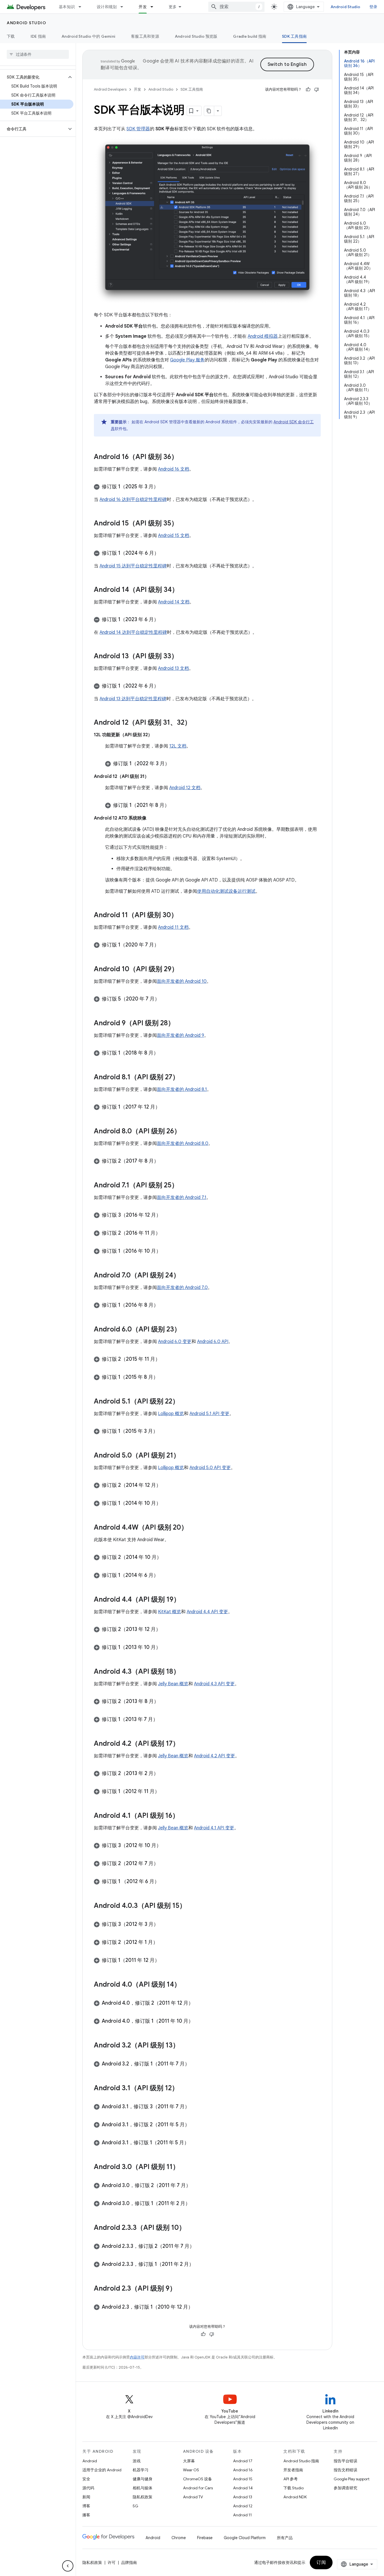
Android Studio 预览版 (196, 36)
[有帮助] (308, 89)
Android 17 (243, 2461)
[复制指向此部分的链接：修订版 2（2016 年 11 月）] (166, 1234)
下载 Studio (293, 2488)
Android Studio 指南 (301, 2461)
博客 (86, 2506)
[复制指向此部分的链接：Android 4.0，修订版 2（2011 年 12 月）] (199, 2004)
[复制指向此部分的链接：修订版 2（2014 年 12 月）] (167, 1486)
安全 (86, 2479)
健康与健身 (143, 2479)
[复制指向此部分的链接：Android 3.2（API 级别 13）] (185, 2046)
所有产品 (285, 2538)
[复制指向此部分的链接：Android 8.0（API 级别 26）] (186, 1132)
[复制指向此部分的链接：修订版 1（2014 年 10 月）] (167, 1504)
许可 (112, 2562)
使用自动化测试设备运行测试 (226, 891)
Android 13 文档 (173, 668)
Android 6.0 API (213, 1342)
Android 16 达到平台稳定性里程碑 (133, 500)
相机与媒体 (143, 2488)
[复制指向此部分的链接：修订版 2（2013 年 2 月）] (164, 1774)
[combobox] (236, 7)
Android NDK (295, 2497)
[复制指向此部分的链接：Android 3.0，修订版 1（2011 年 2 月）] (196, 2204)
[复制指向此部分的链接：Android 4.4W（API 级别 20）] (193, 1528)
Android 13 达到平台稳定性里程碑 (133, 699)
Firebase (205, 2538)
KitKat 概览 (170, 1612)
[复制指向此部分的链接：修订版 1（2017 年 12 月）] (166, 1107)
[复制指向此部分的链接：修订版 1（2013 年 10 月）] (166, 1648)
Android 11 (242, 2515)
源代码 (88, 2488)
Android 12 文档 (185, 788)
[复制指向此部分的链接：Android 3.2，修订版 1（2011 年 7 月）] (195, 2064)
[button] (33, 77)
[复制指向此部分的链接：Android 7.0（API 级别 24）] (186, 1276)
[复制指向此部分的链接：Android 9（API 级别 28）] (180, 1024)
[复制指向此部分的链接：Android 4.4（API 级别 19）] (186, 1600)
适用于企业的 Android (102, 2470)
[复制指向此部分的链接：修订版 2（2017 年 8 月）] (164, 1161)
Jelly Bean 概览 (173, 1684)
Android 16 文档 (174, 469)
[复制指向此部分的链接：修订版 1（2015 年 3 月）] (164, 1432)
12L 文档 (178, 746)
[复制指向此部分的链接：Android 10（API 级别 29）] (184, 970)
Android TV (193, 2497)
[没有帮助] (317, 89)
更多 (173, 7)
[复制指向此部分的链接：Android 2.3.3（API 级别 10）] (191, 2228)
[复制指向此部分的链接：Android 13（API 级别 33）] (184, 657)
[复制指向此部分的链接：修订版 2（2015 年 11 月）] (166, 1360)
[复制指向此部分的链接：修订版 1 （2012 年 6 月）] (165, 1882)
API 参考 (291, 2479)
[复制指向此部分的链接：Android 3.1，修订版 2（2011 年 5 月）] (195, 2125)
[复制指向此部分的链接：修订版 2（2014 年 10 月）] (167, 1558)
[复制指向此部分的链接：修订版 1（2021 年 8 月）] (175, 806)
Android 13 (243, 2497)
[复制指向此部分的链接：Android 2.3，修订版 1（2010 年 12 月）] (199, 2308)
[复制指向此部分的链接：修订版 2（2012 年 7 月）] (164, 1864)
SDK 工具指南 (294, 36)
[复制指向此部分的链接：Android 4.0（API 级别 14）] (186, 1985)
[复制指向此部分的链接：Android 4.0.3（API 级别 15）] (192, 1906)
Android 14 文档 (174, 602)
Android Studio (345, 7)
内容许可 (137, 2357)
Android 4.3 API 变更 (214, 1684)
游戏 (137, 2461)
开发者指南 (293, 2470)
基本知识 (67, 7)
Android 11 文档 (173, 927)
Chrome (179, 2538)
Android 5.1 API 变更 (209, 1414)
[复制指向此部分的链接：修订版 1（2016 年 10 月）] (167, 1252)
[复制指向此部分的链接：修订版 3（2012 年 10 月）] (167, 1846)
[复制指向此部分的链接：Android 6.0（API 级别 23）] (186, 1330)
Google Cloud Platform (245, 2538)
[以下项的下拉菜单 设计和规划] (124, 7)
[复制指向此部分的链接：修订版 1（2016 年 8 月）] (164, 1306)
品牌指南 (129, 2562)
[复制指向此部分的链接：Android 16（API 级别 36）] (184, 457)
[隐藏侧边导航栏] (68, 2566)
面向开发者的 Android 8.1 (182, 1089)
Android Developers (110, 89)
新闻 (86, 2497)
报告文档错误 (345, 2470)
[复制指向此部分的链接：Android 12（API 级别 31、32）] (197, 723)
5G (135, 2506)
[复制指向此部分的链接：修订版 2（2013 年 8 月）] (164, 1702)
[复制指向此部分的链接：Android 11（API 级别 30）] (183, 916)
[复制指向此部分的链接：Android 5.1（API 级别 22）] (185, 1402)
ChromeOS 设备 (197, 2479)
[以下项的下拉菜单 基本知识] (82, 7)
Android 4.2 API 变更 (214, 1756)
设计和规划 (107, 7)
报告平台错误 (345, 2461)
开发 (143, 7)
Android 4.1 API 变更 (214, 1828)
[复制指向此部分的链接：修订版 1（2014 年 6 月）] (164, 1576)
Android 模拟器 (263, 336)
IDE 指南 (38, 36)
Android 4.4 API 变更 (207, 1612)
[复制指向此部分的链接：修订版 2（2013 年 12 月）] (166, 1630)
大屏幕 (189, 2461)
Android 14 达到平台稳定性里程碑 (133, 632)
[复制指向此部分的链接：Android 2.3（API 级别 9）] (182, 2289)
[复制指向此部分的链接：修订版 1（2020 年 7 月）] (165, 945)
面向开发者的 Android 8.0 (183, 1143)
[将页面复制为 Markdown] (209, 111)
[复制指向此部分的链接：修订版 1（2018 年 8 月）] (164, 1053)
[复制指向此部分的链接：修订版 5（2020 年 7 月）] (165, 999)
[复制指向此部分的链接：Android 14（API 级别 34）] (184, 590)
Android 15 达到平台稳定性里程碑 (133, 566)
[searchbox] (38, 54)
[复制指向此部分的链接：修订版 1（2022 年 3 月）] (175, 764)
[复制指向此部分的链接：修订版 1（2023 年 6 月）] (164, 620)
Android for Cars (198, 2488)
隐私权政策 (143, 2497)
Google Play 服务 (187, 360)
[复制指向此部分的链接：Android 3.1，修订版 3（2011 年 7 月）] (195, 2107)
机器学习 (141, 2470)
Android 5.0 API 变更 (210, 1468)
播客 (86, 2515)
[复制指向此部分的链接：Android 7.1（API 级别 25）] (184, 1186)
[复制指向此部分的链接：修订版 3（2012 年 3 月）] (164, 1925)
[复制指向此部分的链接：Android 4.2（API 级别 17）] (185, 1744)
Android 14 (243, 2488)
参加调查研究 (345, 2488)
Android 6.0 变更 (175, 1342)
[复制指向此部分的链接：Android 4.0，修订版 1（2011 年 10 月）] (199, 2022)
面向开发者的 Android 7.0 (182, 1288)
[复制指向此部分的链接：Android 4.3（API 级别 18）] (186, 1672)
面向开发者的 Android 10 (182, 981)
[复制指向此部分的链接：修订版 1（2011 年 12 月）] (165, 1961)
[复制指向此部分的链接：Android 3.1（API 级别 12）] (184, 2089)
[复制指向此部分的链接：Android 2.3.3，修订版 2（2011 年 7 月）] (200, 2247)
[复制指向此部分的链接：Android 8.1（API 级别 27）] (185, 1078)
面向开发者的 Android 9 (180, 1035)
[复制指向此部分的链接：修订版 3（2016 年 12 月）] (167, 1216)
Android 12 (243, 2506)
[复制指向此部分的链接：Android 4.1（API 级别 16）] (185, 1816)
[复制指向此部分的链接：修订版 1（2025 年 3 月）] (164, 487)
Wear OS (191, 2470)
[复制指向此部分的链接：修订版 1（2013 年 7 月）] (164, 1720)
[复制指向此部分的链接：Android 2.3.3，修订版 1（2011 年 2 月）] (200, 2265)
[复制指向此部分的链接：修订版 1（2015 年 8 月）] (164, 1378)
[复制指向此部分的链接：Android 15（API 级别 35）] (184, 524)
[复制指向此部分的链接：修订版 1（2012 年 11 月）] (165, 1792)
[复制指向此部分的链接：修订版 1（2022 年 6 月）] (164, 686)
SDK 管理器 (138, 129)
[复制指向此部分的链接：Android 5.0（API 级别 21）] (186, 1456)
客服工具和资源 (145, 36)
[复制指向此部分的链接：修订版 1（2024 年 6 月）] (165, 554)
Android (90, 2461)
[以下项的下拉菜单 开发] (154, 7)
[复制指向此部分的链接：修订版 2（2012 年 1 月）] (164, 1943)
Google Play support (352, 2479)
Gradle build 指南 (250, 36)
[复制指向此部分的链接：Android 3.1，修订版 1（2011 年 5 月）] (195, 2143)
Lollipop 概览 (171, 1414)
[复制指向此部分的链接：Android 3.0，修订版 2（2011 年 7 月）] (196, 2186)
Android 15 (243, 2479)
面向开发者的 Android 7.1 (182, 1198)
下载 (11, 36)
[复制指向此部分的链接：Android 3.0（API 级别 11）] (185, 2167)
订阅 (321, 2562)
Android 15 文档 (174, 536)
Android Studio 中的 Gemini (88, 36)
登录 (373, 7)
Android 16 (243, 2470)
